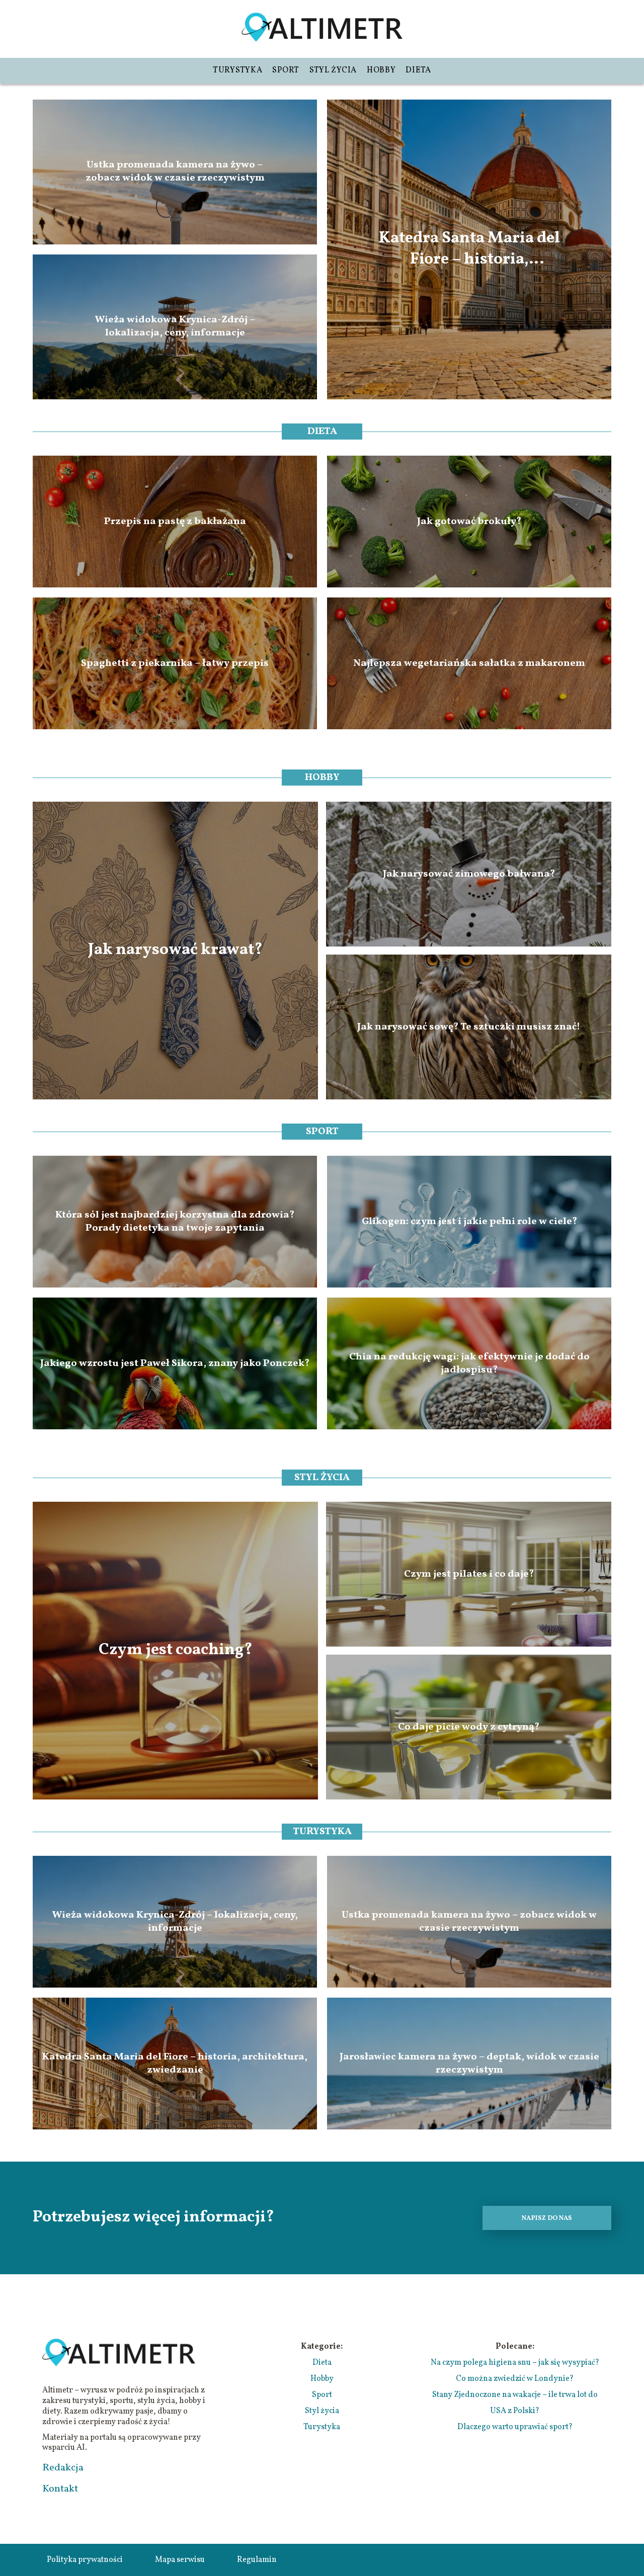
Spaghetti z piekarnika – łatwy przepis (175, 663)
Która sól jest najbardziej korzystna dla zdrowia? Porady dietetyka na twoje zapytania (175, 1222)
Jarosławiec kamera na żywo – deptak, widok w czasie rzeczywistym (469, 2064)
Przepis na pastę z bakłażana (175, 522)
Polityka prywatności (85, 2560)
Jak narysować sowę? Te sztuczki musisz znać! (469, 1027)
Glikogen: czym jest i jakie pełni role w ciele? (469, 1222)
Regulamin (257, 2560)
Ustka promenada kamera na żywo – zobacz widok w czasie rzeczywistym (175, 172)
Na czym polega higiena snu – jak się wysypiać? (515, 2363)
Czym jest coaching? (176, 1651)
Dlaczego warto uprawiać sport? (515, 2427)
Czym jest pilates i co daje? (469, 1574)
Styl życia (333, 70)
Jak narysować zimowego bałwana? (469, 874)
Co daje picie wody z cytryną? (469, 1727)
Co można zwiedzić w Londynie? (515, 2379)
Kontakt (60, 2489)
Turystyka (237, 70)
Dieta (418, 70)
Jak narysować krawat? (175, 951)
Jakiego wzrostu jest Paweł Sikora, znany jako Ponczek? (175, 1363)
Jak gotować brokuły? (469, 522)
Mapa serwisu (180, 2560)
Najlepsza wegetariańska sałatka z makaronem (469, 663)
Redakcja (63, 2468)
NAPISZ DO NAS (547, 2218)
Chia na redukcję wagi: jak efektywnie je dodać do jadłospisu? (469, 1363)
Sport (286, 70)
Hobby (381, 70)
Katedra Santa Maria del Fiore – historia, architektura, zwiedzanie (469, 249)
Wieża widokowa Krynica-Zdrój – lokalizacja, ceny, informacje (175, 327)
